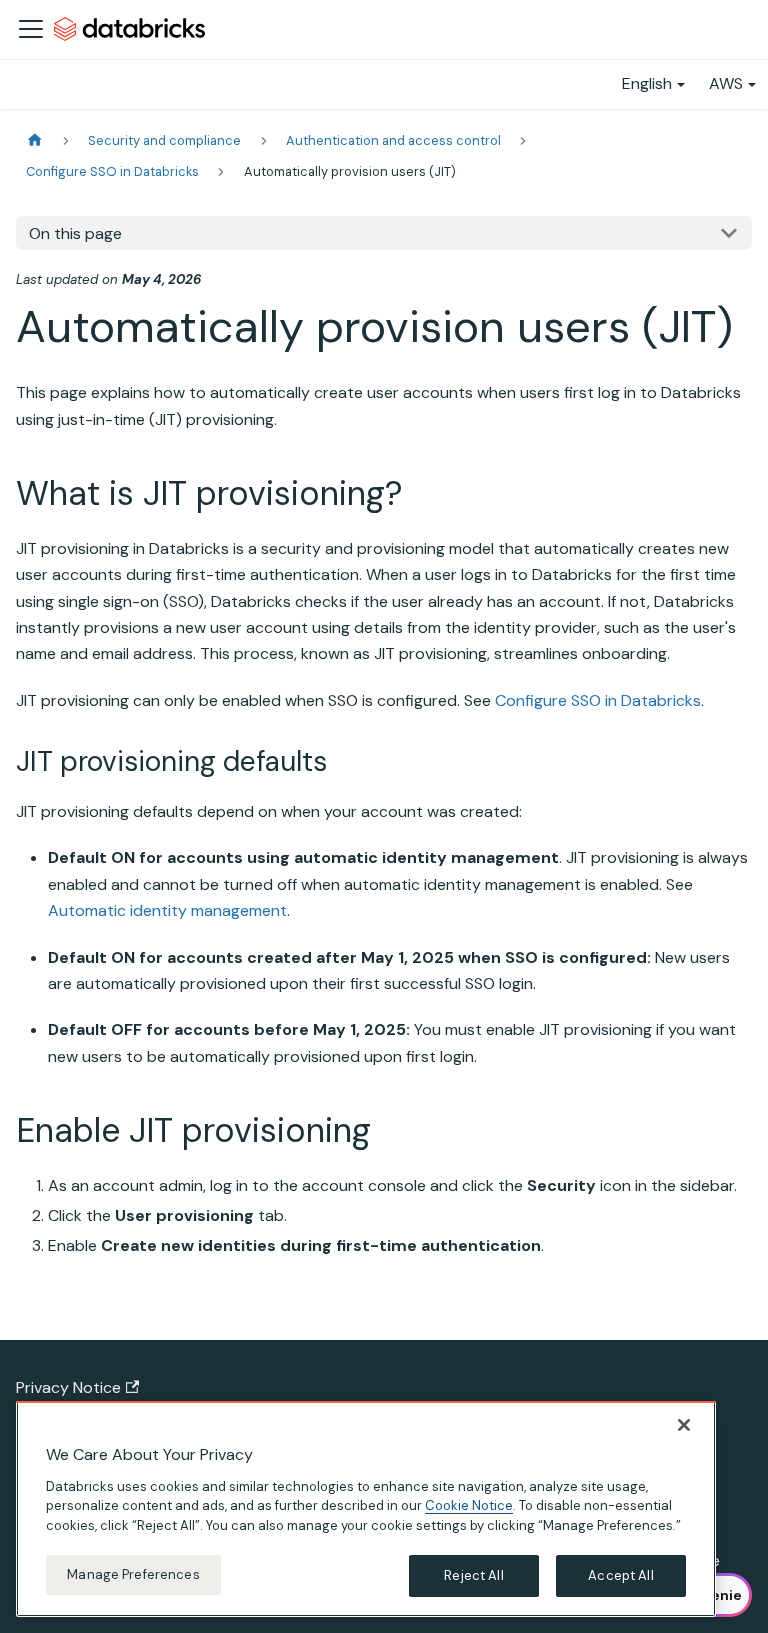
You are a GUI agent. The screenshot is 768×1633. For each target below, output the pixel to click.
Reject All (473, 1575)
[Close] (684, 1425)
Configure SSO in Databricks (598, 700)
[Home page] (35, 140)
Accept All (620, 1575)
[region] (366, 1509)
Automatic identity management (167, 910)
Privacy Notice (68, 1387)
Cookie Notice (469, 1505)
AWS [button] (726, 83)
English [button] (647, 83)
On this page (75, 233)
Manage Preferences (133, 1574)
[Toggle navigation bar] (31, 29)
